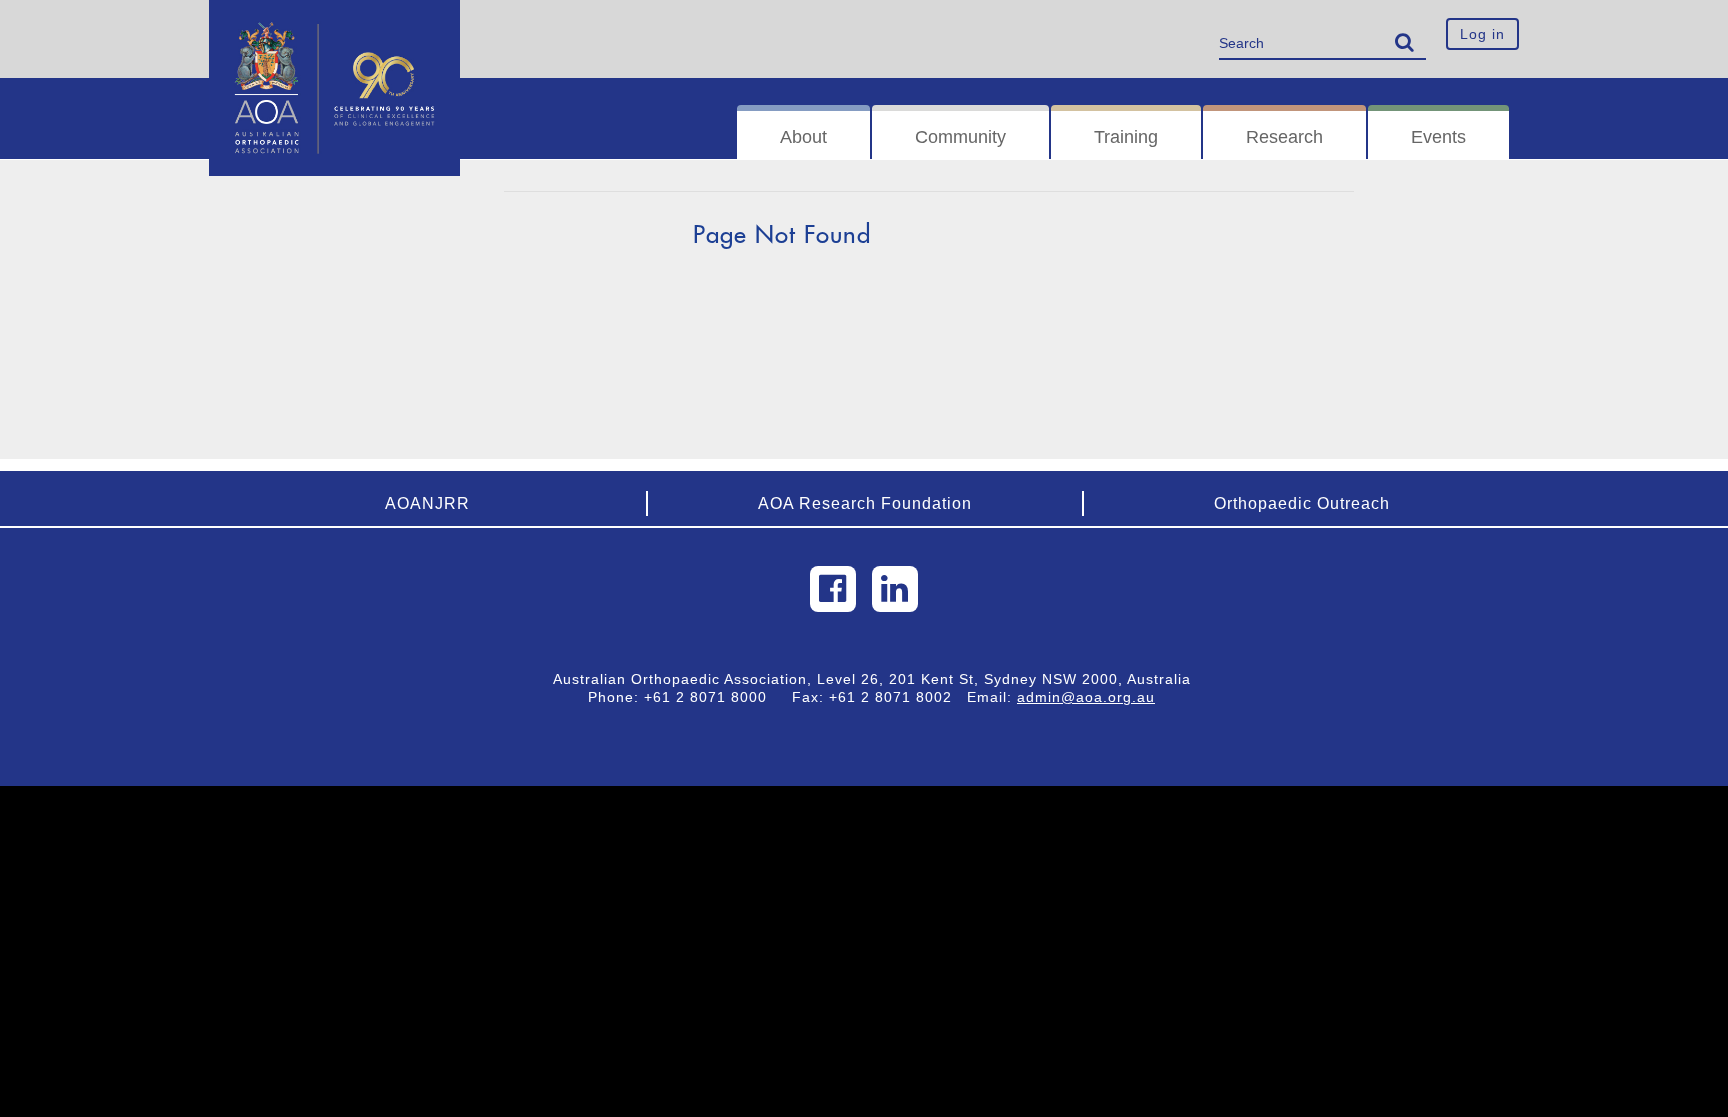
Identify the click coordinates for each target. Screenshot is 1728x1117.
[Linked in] (895, 589)
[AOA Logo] (334, 25)
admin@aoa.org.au (1086, 697)
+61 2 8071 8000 (713, 697)
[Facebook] (833, 589)
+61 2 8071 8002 (898, 697)
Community (960, 137)
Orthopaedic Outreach (1302, 503)
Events (1438, 137)
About (803, 137)
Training (1126, 137)
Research (1284, 137)
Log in (1482, 34)
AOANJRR (427, 503)
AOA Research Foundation (865, 503)
